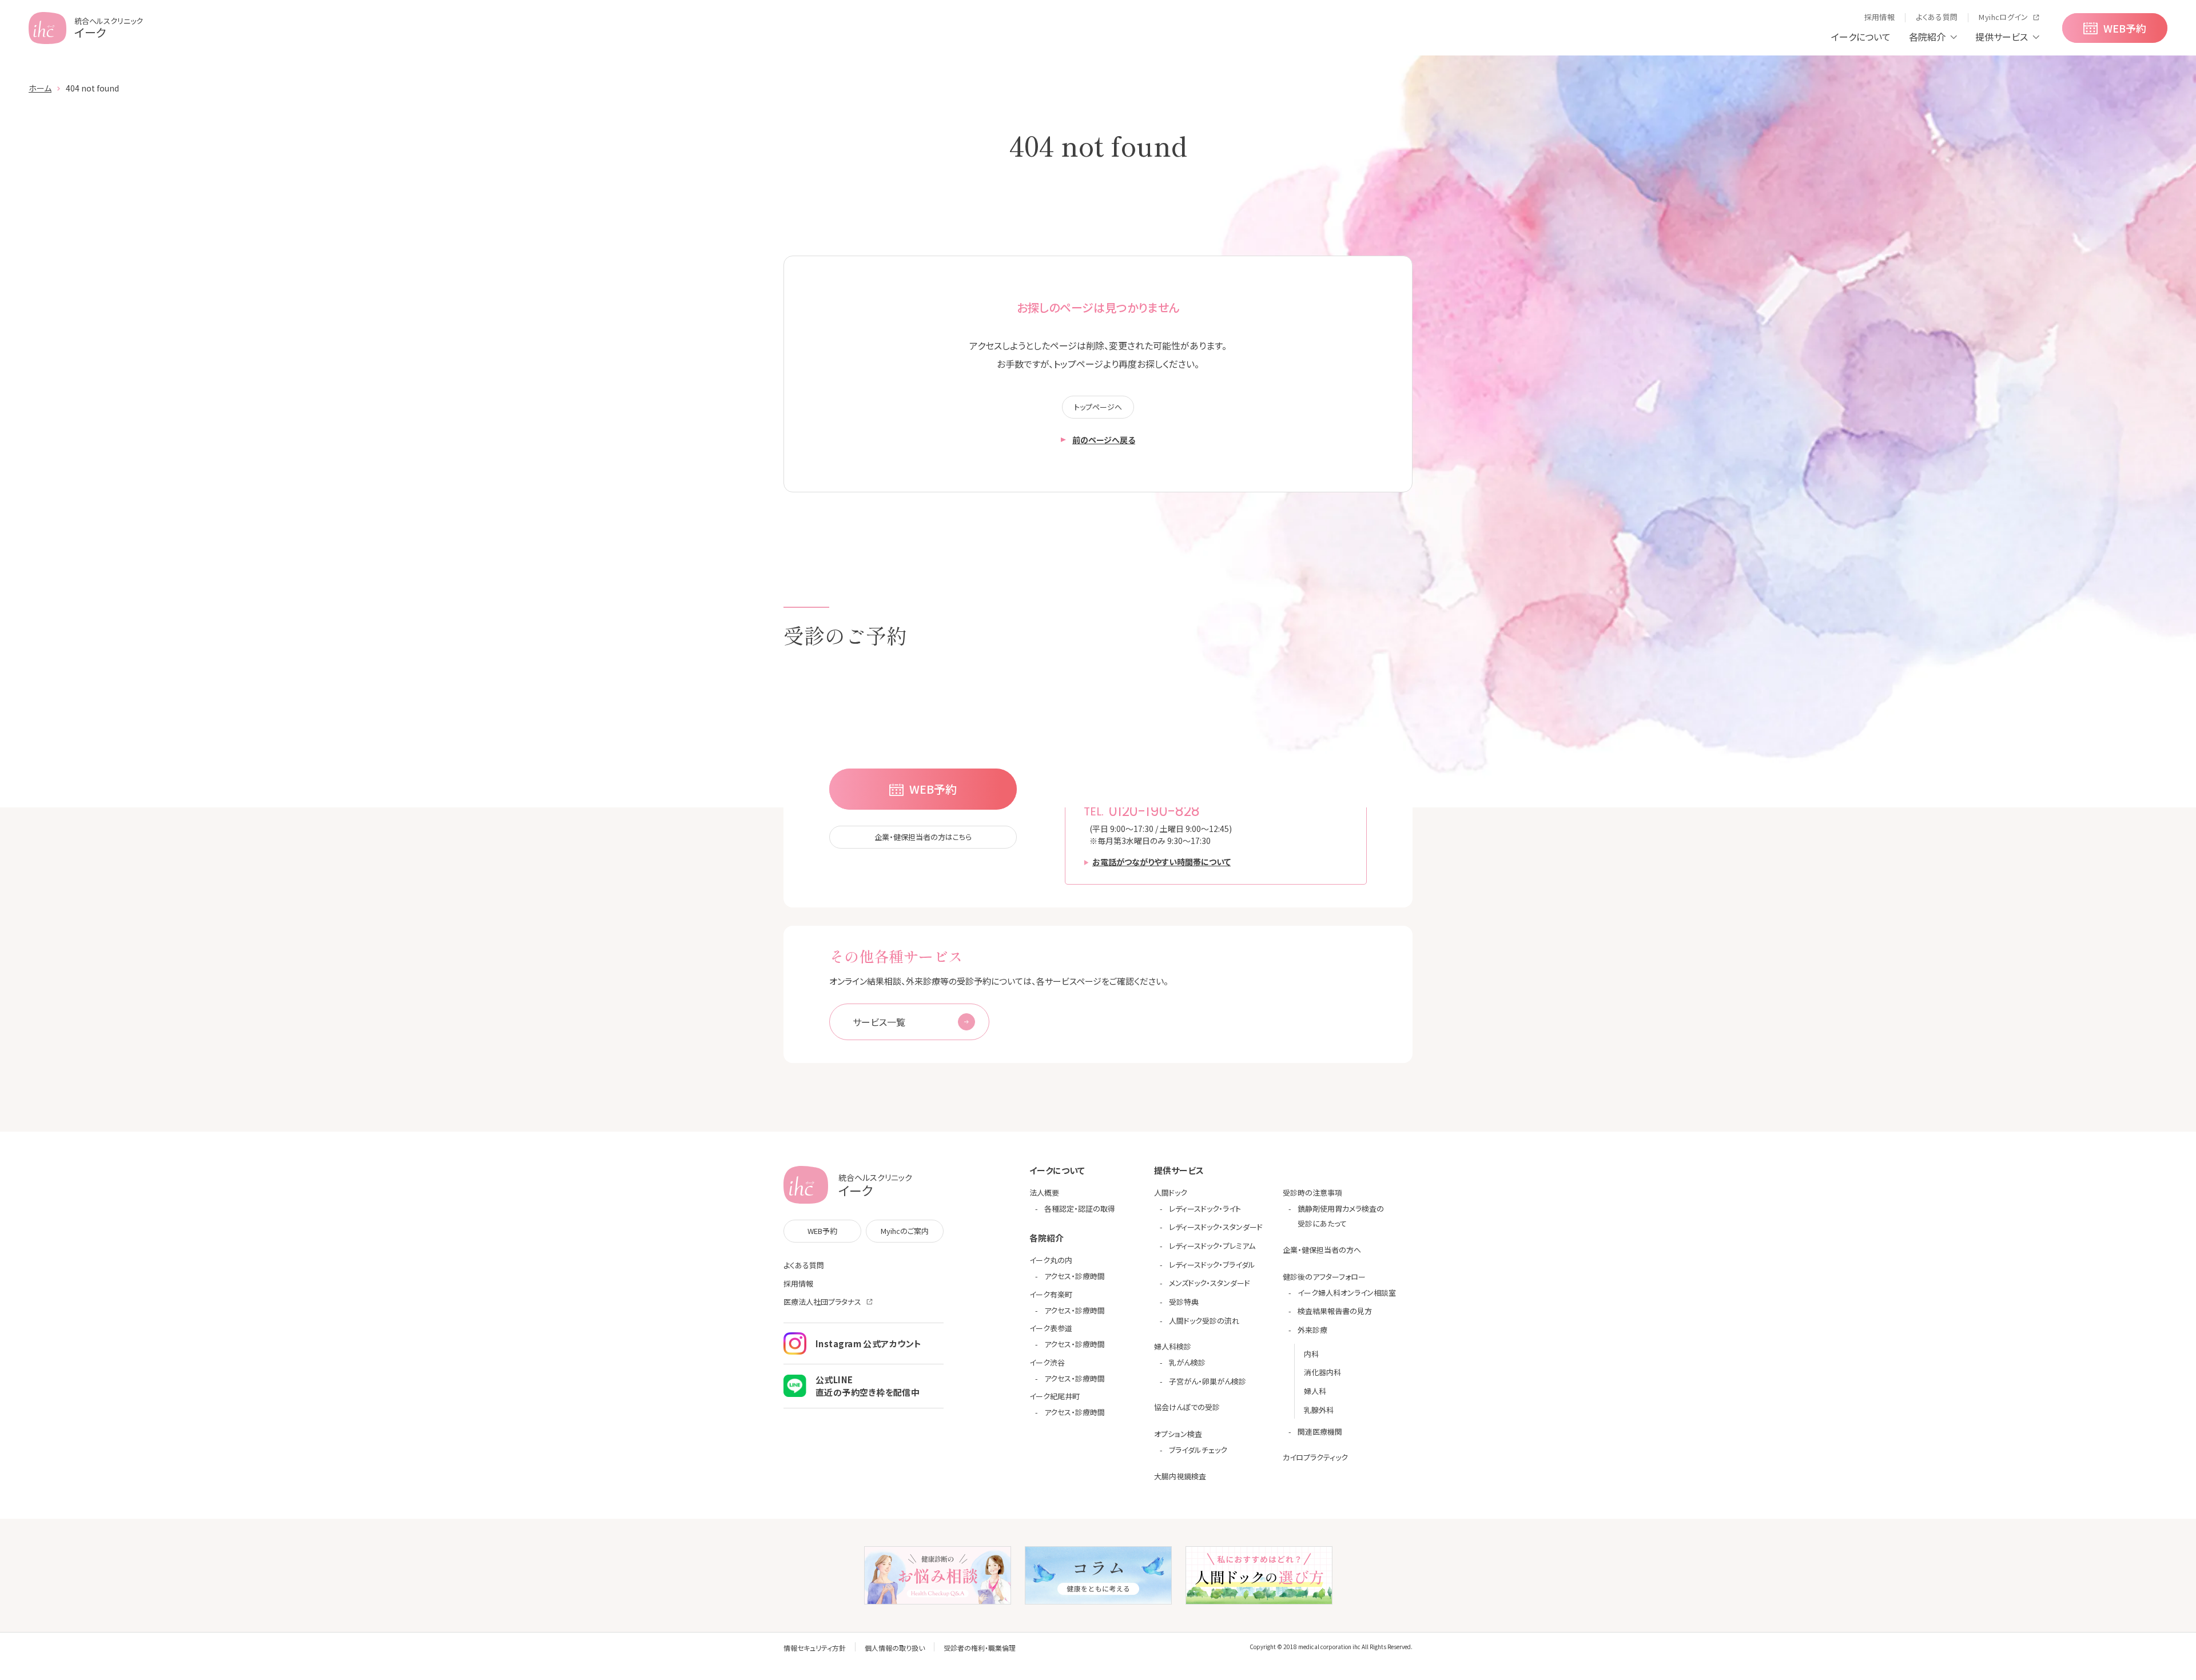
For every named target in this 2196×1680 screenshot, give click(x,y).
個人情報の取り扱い (895, 1648)
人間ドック (1171, 1193)
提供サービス (2002, 37)
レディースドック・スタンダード (1216, 1227)
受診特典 (1184, 1302)
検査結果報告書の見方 (1335, 1311)
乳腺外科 (1319, 1410)
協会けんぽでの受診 (1187, 1407)
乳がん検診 (1187, 1362)
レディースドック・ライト (1205, 1209)
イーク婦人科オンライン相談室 (1347, 1293)
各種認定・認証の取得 (1080, 1209)
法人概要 (1044, 1193)
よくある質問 (804, 1265)
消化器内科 (1322, 1372)
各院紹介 (1927, 37)
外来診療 (1312, 1330)
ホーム (40, 88)
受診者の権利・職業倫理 (980, 1648)
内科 (1311, 1354)
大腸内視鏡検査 (1180, 1476)
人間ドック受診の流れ (1204, 1321)
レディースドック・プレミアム (1212, 1246)
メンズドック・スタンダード (1210, 1283)
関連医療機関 (1320, 1432)
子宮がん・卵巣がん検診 (1208, 1381)
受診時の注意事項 (1312, 1193)
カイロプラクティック (1315, 1457)
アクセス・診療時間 (1075, 1276)
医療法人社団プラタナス (822, 1302)
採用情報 (798, 1283)
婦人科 (1315, 1391)
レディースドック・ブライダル (1212, 1265)
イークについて (1861, 37)
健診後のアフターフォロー (1324, 1277)
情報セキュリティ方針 (815, 1648)
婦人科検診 (1173, 1346)
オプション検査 (1178, 1434)
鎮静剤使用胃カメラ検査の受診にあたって (1341, 1216)
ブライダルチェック (1198, 1450)
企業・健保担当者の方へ (1322, 1250)
